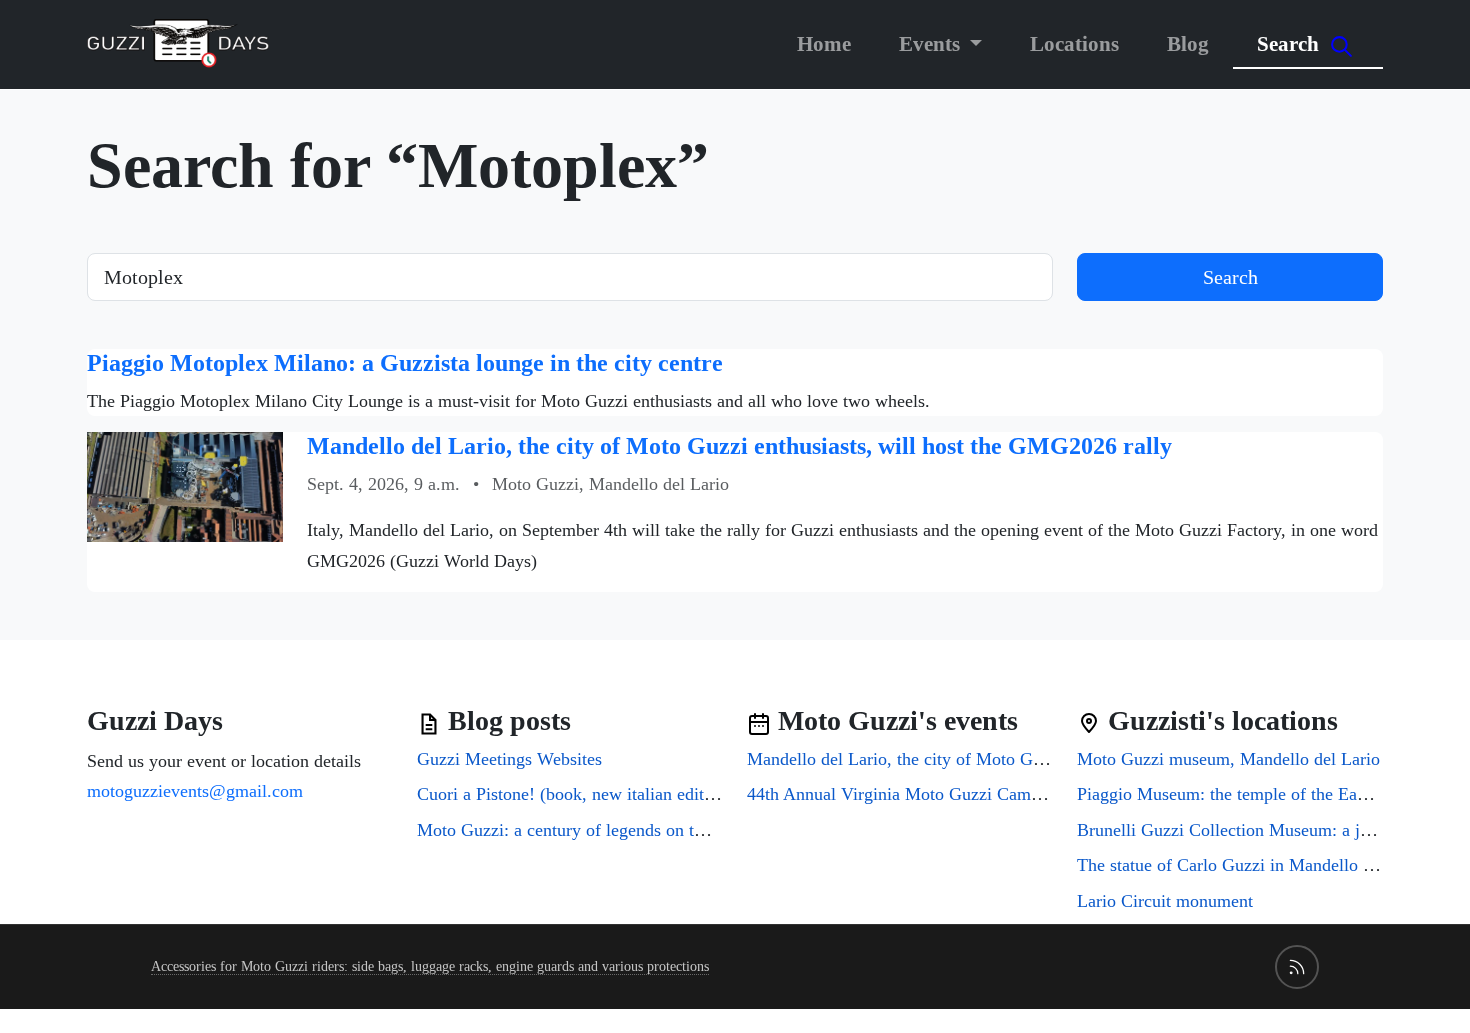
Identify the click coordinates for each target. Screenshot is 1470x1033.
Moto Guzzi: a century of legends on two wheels (594, 830)
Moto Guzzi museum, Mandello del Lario (1228, 759)
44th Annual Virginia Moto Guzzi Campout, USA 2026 (948, 794)
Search (1290, 43)
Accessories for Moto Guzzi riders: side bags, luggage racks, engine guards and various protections (430, 966)
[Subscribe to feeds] (1297, 967)
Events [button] (932, 43)
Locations (1074, 43)
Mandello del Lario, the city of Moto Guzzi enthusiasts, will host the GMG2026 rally (739, 446)
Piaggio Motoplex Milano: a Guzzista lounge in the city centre (405, 363)
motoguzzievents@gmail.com (195, 791)
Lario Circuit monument (1165, 901)
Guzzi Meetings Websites (509, 759)
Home (824, 43)
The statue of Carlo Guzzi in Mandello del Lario (1253, 865)
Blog (1188, 43)
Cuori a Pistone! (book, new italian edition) (575, 794)
